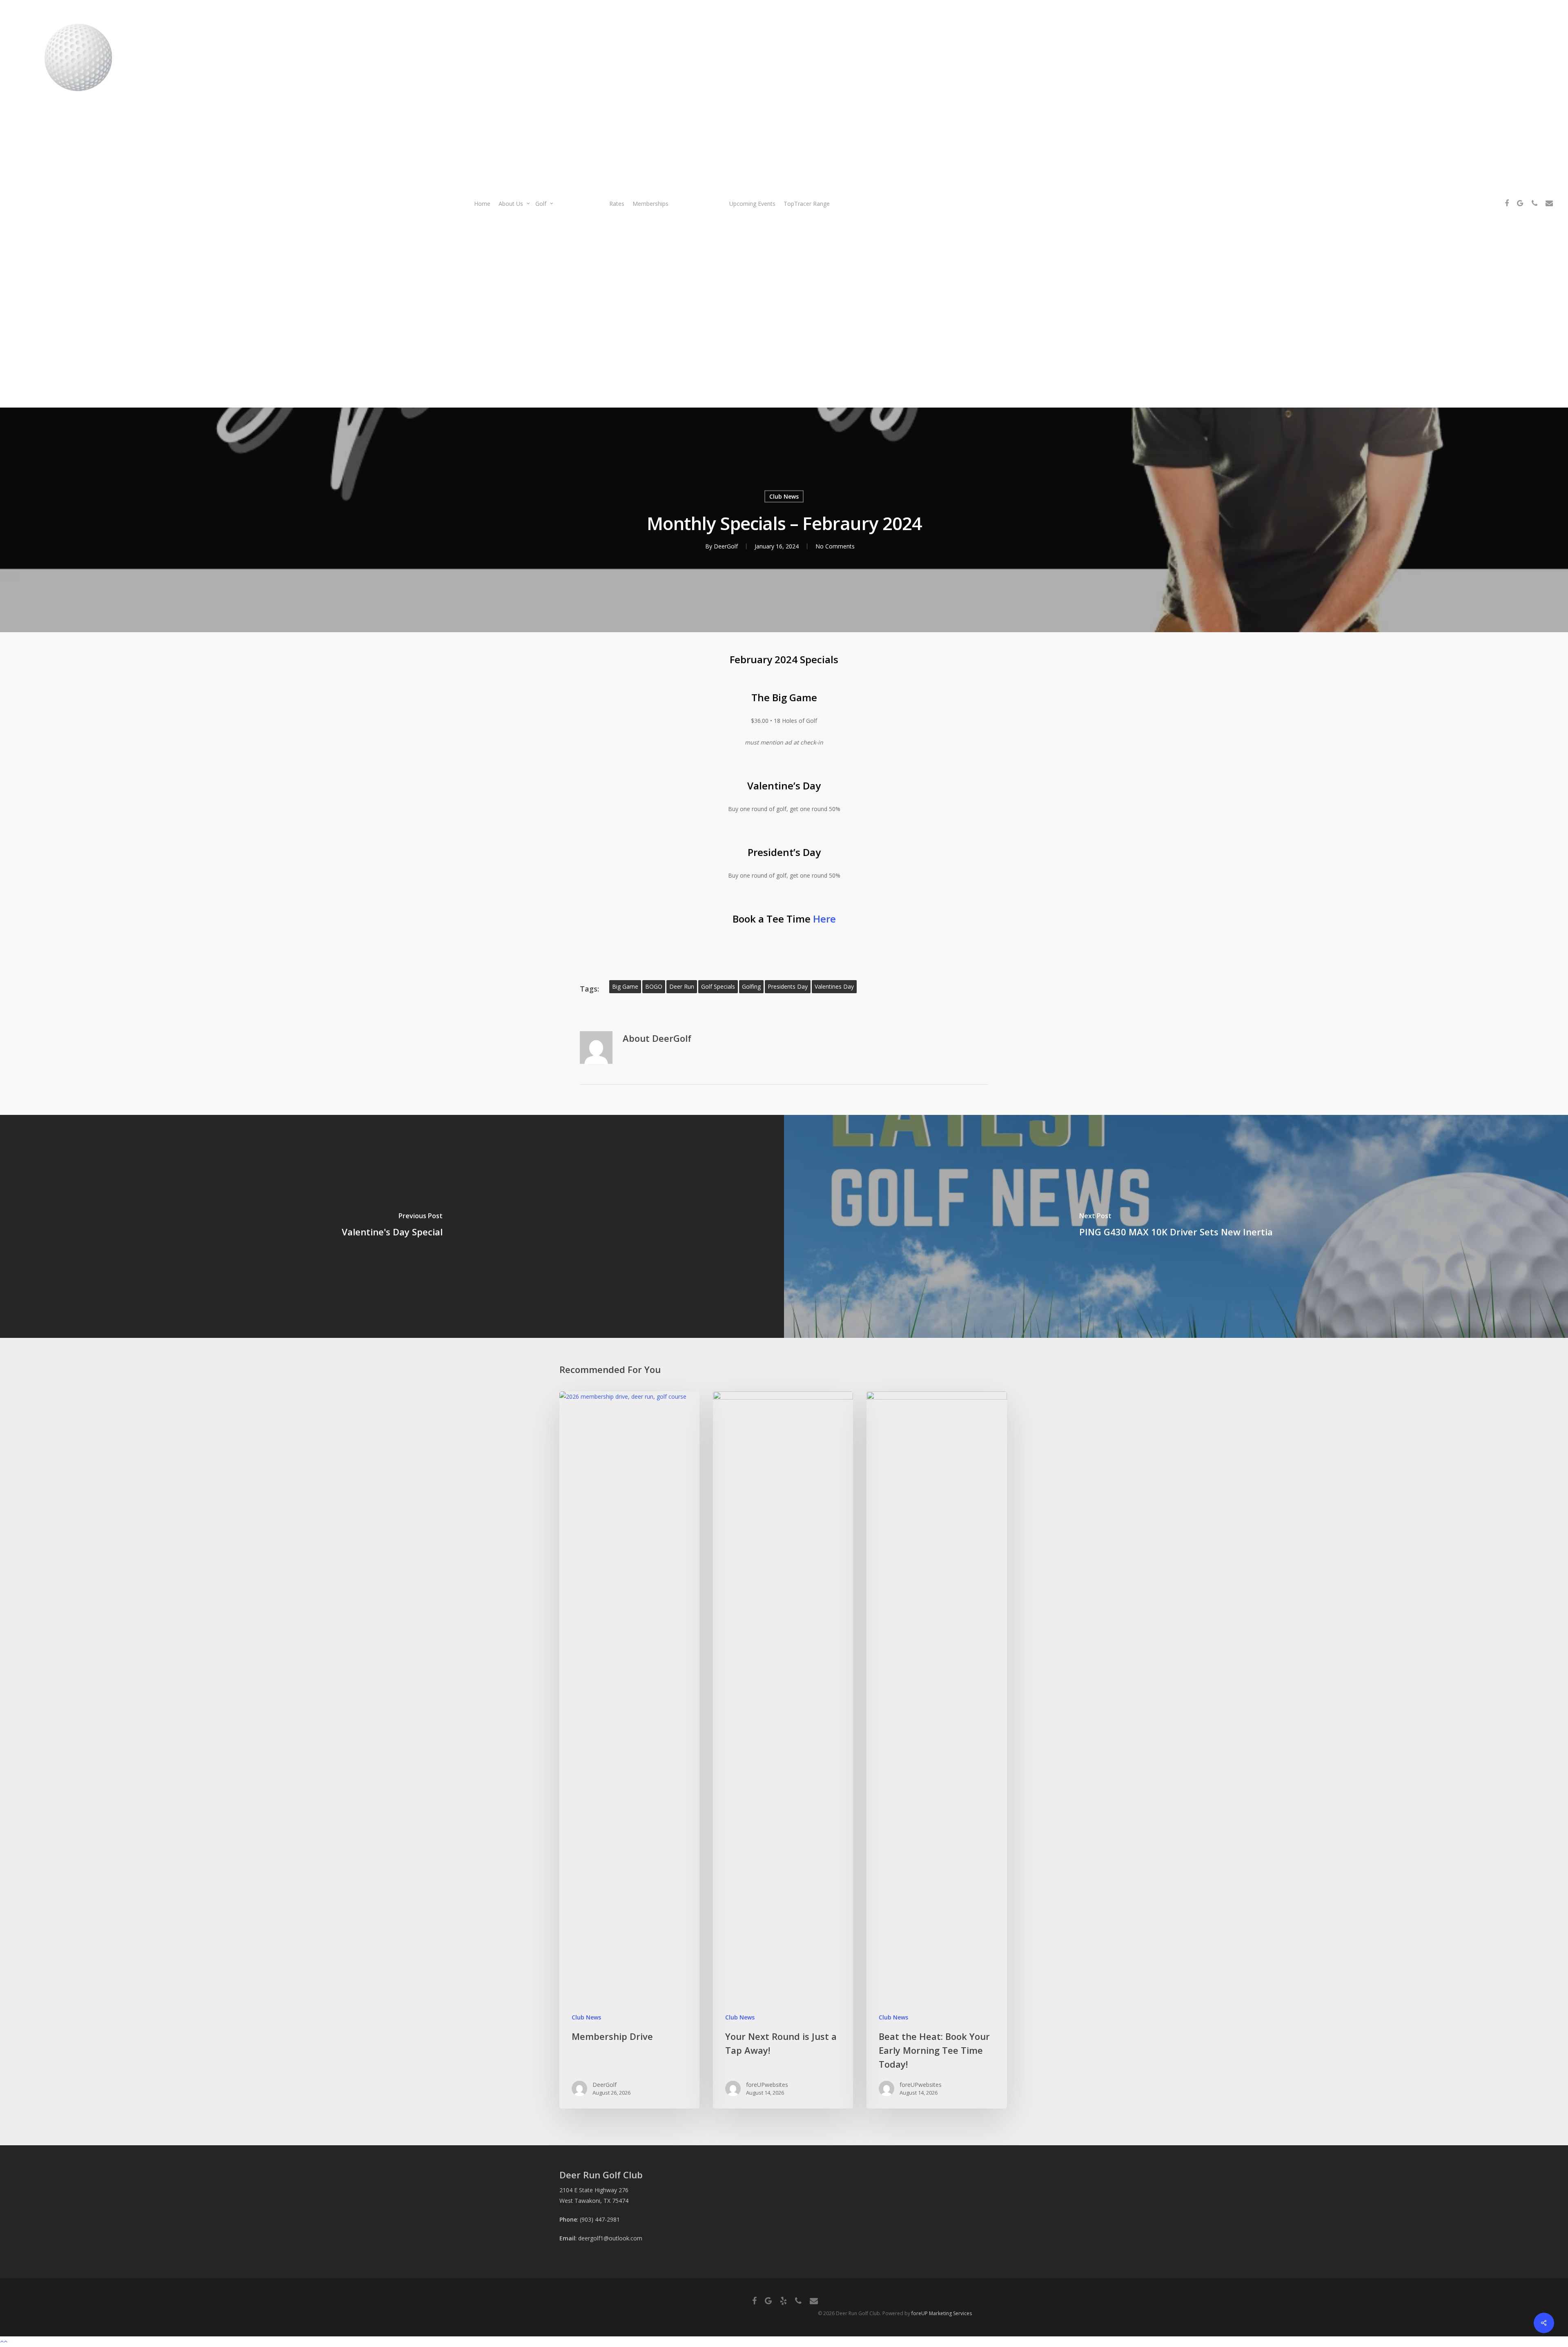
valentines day (834, 986)
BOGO (654, 986)
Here (824, 919)
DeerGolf (726, 546)
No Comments (835, 546)
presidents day (788, 986)
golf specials (718, 986)
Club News (784, 496)
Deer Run (682, 986)
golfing (751, 986)
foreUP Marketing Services (942, 2313)
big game (625, 986)
